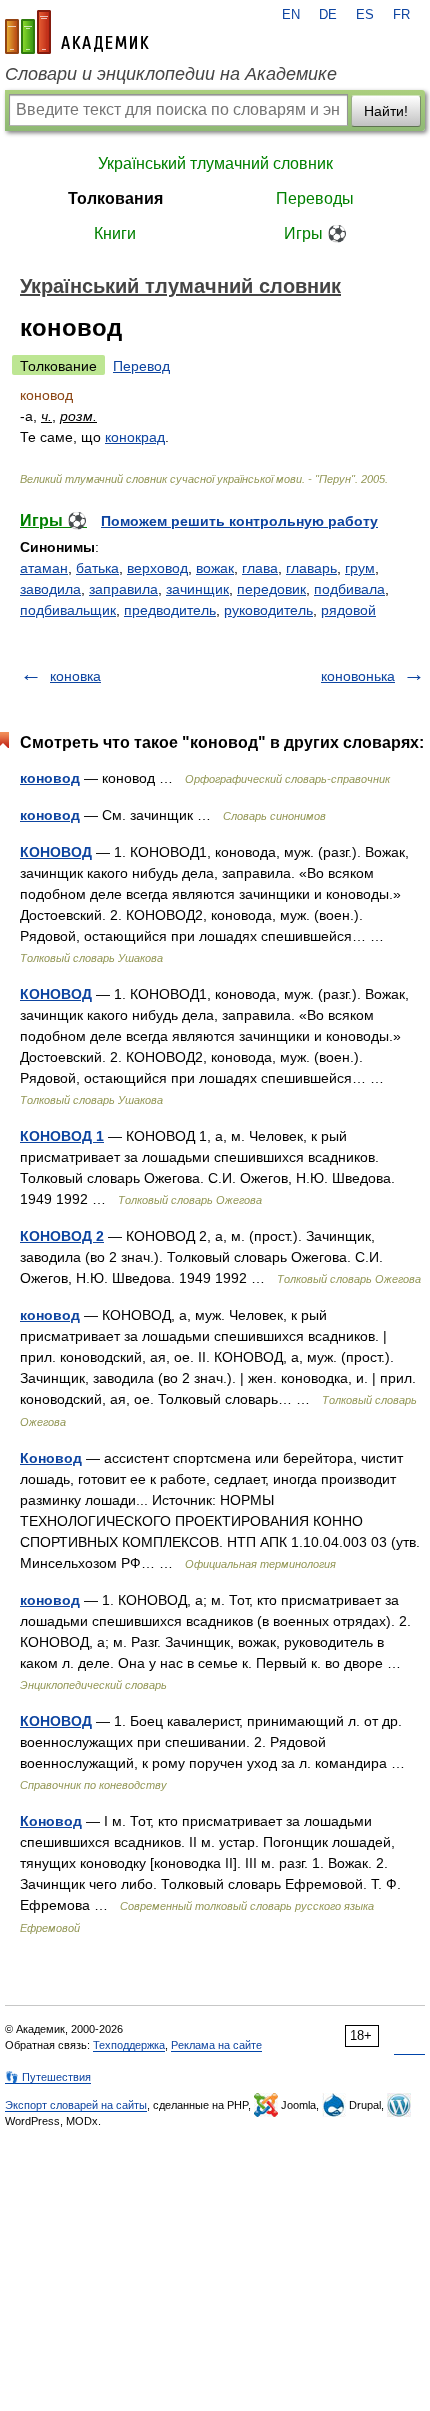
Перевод (141, 366)
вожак (215, 568)
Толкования (115, 198)
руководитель (268, 610)
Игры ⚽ (315, 233)
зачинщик (197, 589)
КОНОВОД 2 (62, 1236)
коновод (50, 778)
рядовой (348, 610)
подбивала (349, 589)
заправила (123, 589)
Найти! (386, 111)
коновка (75, 676)
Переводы (315, 198)
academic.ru (77, 32)
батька (97, 568)
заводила (50, 589)
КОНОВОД (56, 852)
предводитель (170, 610)
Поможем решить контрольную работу (239, 521)
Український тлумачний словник (215, 163)
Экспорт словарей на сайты (76, 2105)
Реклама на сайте (216, 2045)
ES (365, 15)
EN (291, 15)
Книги (115, 233)
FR (401, 15)
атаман (44, 568)
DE (328, 15)
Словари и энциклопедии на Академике (171, 74)
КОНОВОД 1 (62, 1136)
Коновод (51, 1458)
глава (260, 568)
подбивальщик (68, 610)
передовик (271, 589)
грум (360, 568)
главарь (311, 568)
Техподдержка (129, 2045)
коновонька (358, 676)
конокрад (135, 437)
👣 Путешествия (48, 2077)
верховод (157, 568)
